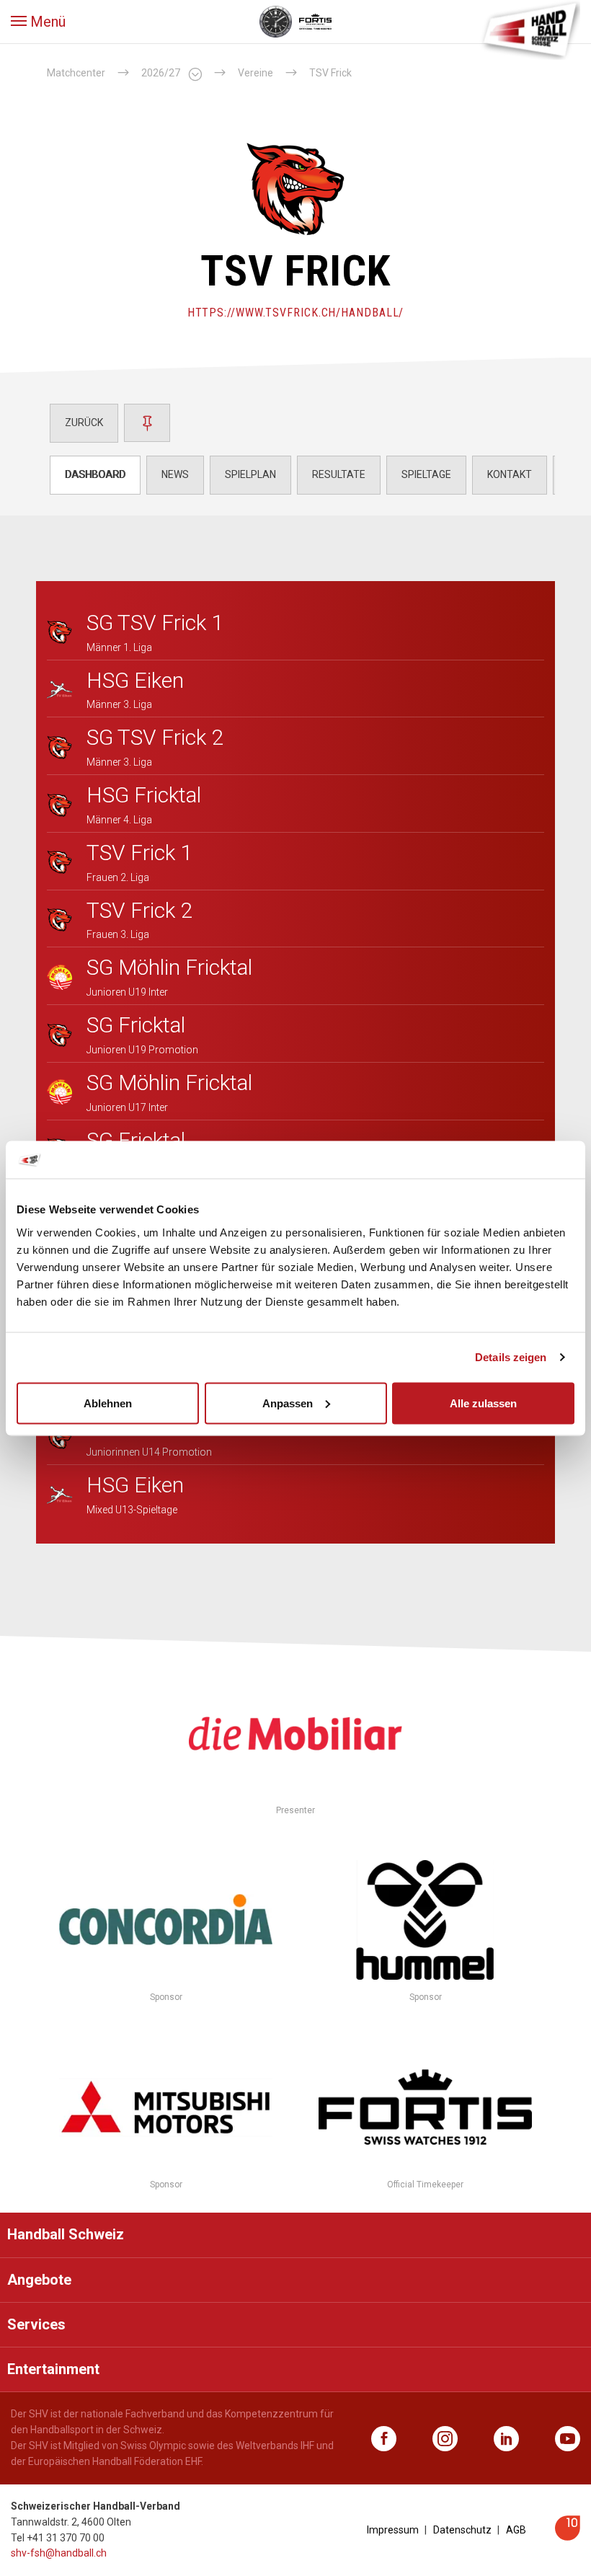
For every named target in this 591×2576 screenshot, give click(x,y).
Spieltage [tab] (426, 474)
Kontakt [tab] (510, 474)
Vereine (255, 73)
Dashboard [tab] (95, 474)
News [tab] (175, 474)
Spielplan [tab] (250, 474)
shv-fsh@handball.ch (59, 2553)
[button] (38, 22)
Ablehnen (108, 1403)
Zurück (84, 422)
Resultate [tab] (339, 474)
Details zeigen (511, 1357)
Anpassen (288, 1403)
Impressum (393, 2530)
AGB (516, 2530)
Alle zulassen (483, 1403)
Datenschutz (462, 2530)
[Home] (530, 29)
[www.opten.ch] (568, 2537)
